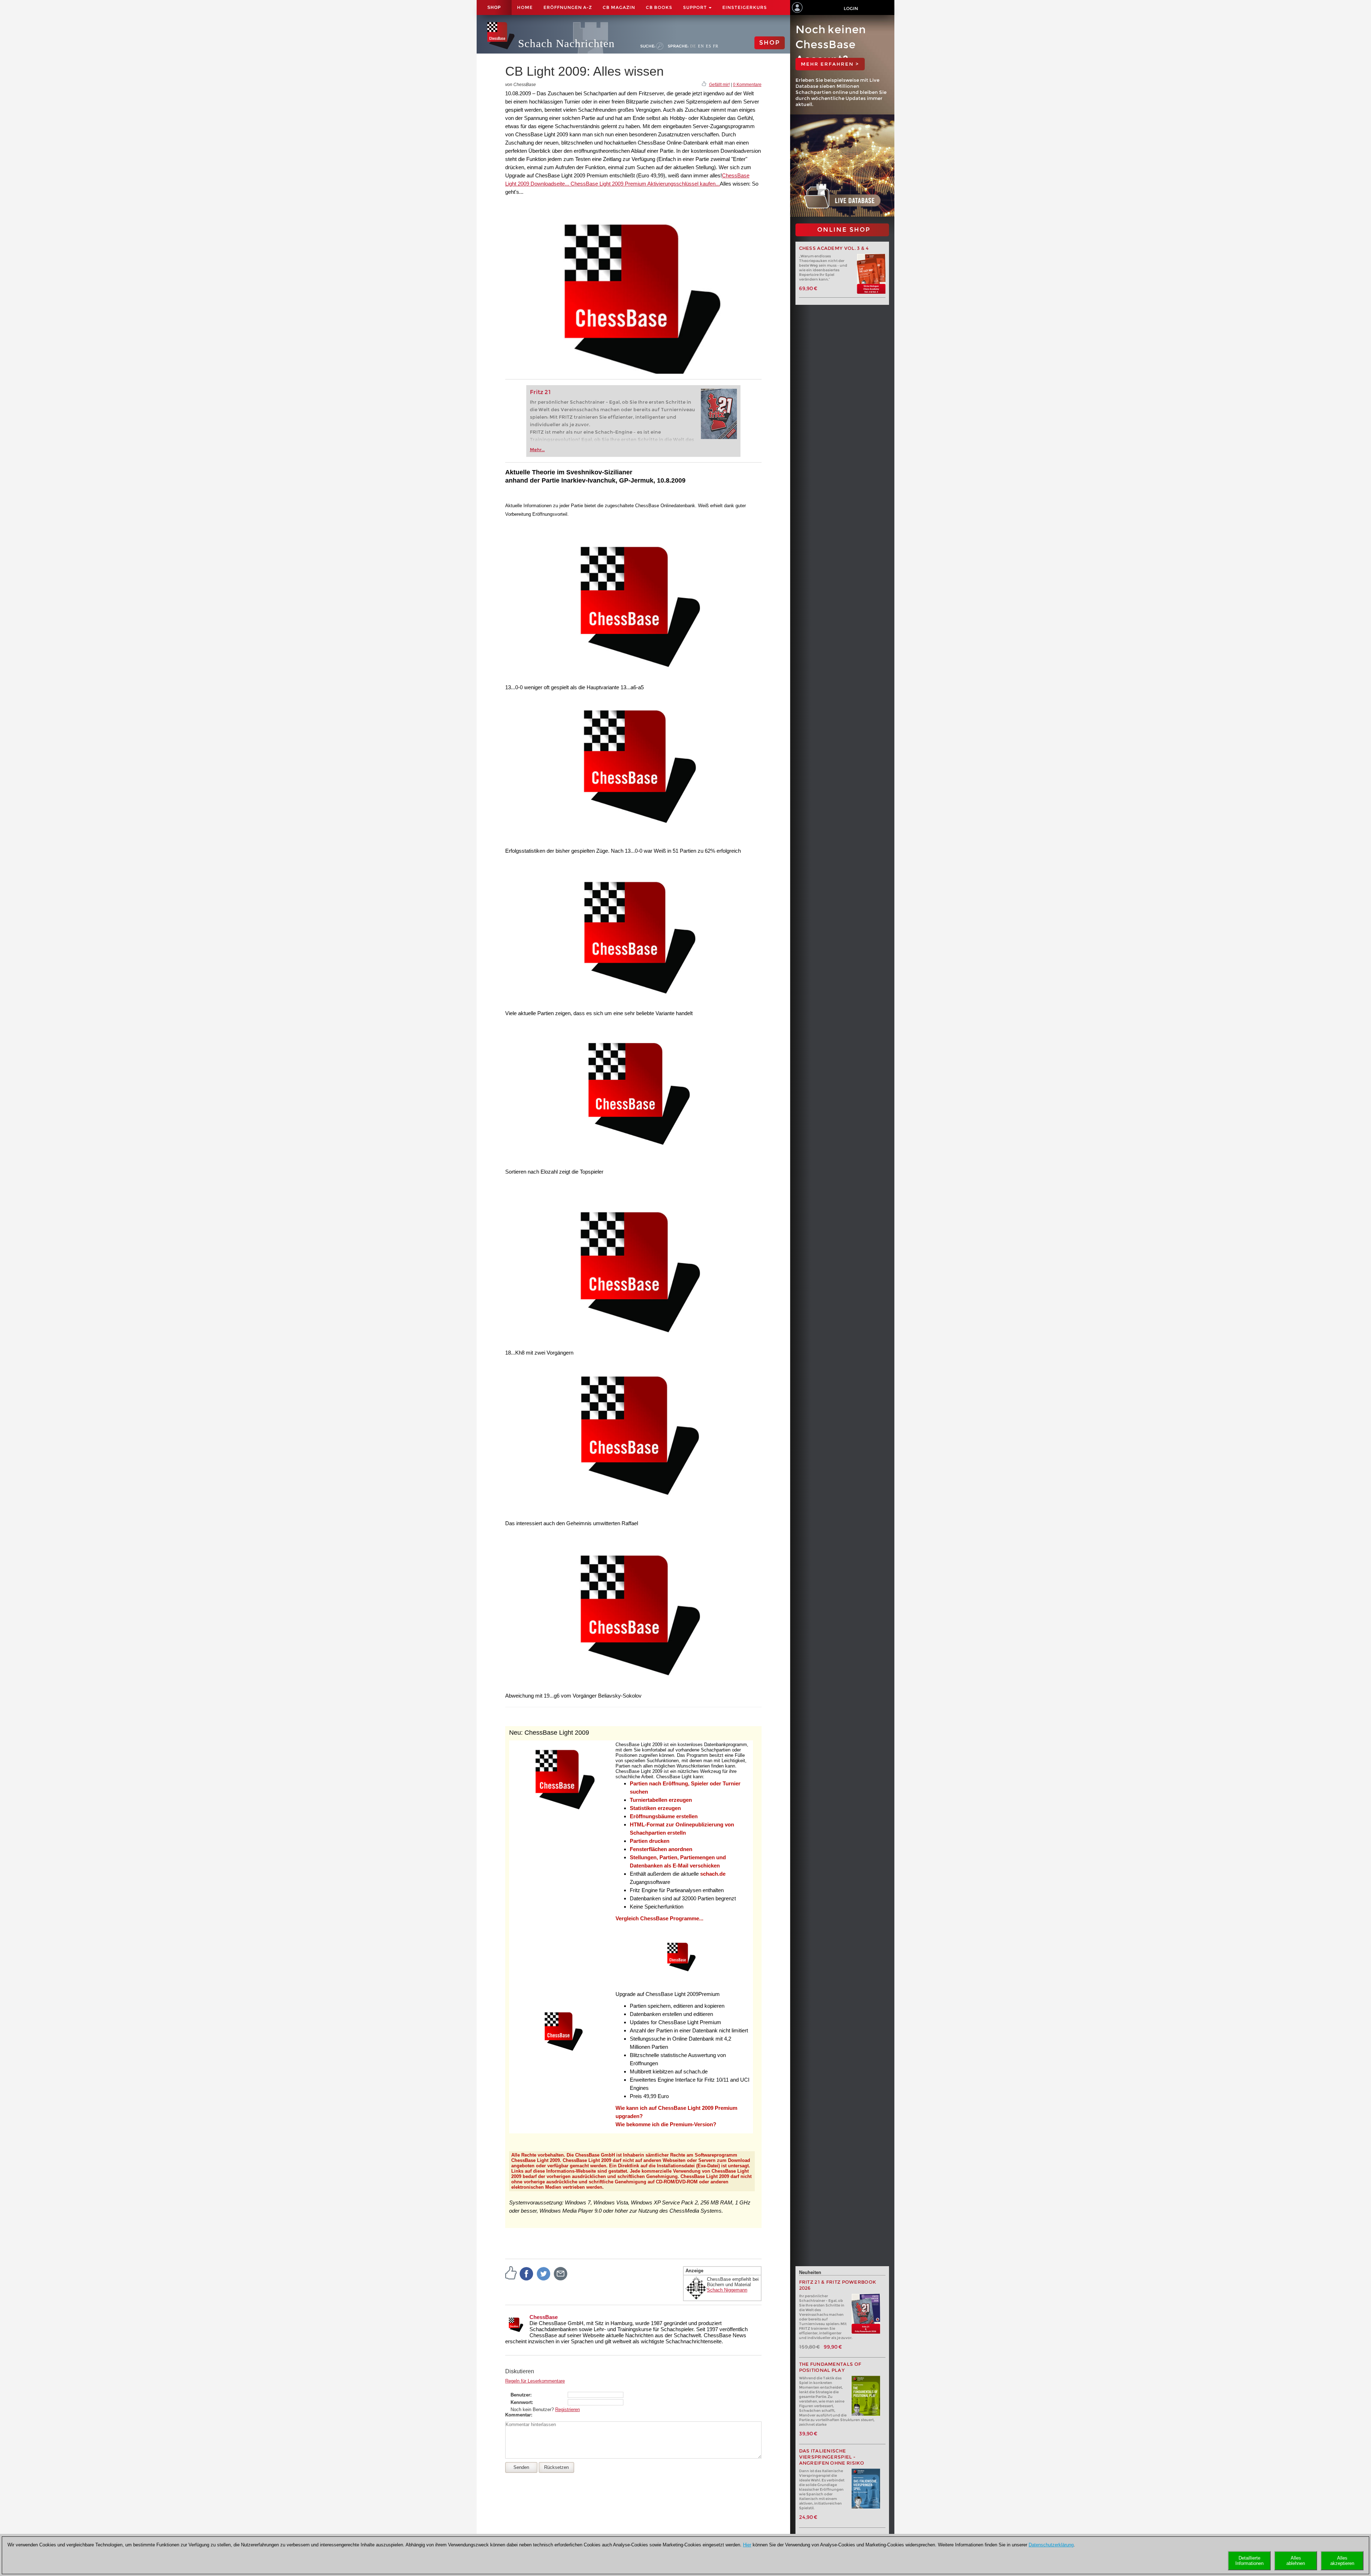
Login (851, 8)
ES (709, 46)
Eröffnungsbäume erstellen (664, 1816)
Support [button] (695, 7)
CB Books (659, 7)
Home (525, 7)
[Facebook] (527, 2273)
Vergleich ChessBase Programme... (659, 1918)
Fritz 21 (540, 392)
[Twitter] (544, 2273)
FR (716, 46)
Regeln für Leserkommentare (535, 2381)
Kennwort (521, 2402)
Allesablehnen (1296, 2561)
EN (701, 46)
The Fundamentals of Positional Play (830, 2367)
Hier (747, 2545)
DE (693, 46)
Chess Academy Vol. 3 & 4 (834, 248)
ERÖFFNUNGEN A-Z (568, 7)
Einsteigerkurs (745, 7)
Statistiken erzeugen (655, 1808)
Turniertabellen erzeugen (661, 1800)
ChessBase (544, 2317)
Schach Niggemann (727, 2290)
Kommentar (518, 2415)
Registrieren (568, 2409)
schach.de (713, 1874)
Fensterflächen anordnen (661, 1849)
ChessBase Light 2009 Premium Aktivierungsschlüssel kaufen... (644, 184)
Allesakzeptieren (1342, 2561)
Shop (494, 7)
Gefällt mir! (719, 85)
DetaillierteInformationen (1249, 2561)
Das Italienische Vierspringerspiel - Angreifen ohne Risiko (832, 2457)
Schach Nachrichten (566, 43)
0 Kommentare (747, 85)
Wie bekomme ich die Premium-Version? (666, 2124)
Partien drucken (650, 1841)
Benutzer (520, 2395)
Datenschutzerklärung (1051, 2545)
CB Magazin (619, 7)
